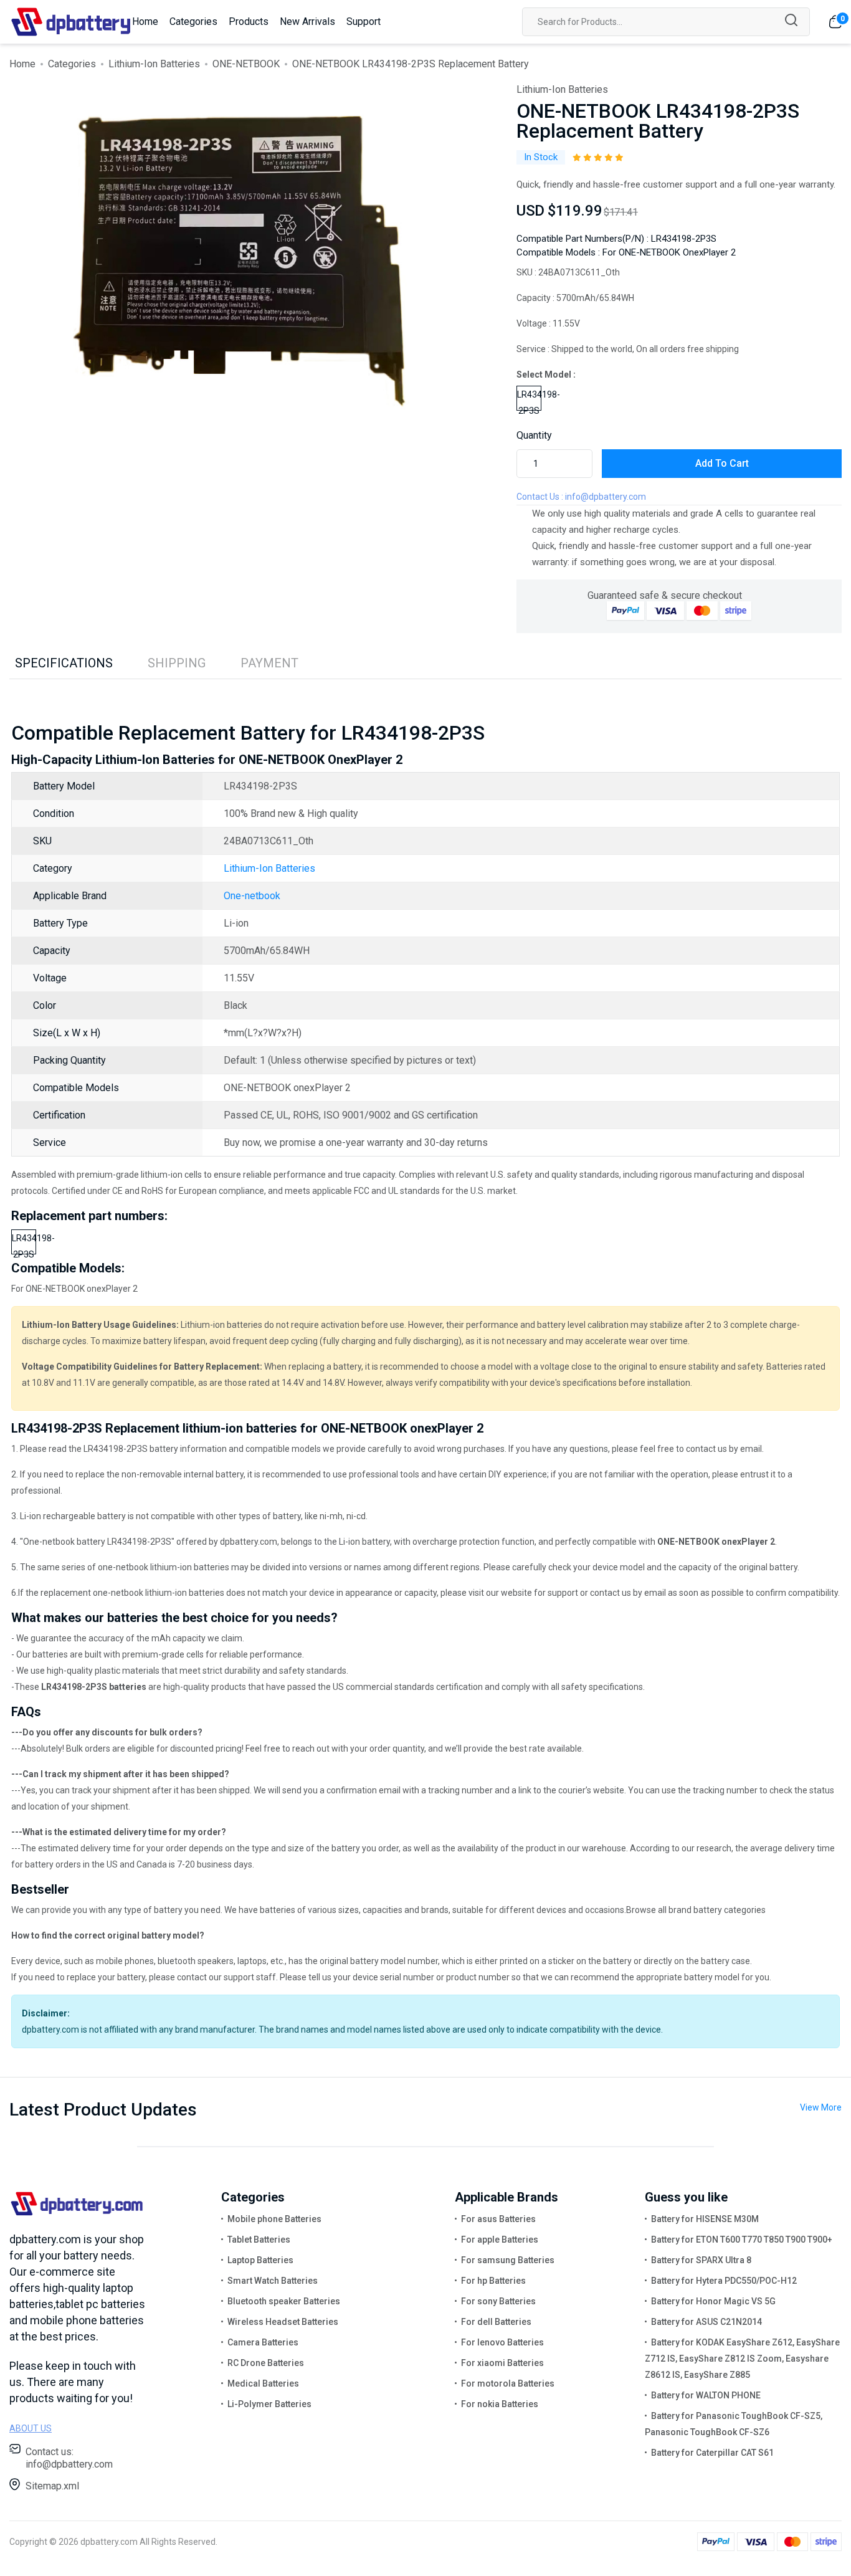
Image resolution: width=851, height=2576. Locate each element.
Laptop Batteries (260, 2260)
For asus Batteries (498, 2219)
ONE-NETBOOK (246, 64)
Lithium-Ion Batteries (154, 64)
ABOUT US (31, 2428)
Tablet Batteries (259, 2240)
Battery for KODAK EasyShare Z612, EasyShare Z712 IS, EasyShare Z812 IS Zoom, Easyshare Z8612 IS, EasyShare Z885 (742, 2359)
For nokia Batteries (500, 2404)
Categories (193, 21)
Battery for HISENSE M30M (705, 2219)
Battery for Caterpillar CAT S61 (712, 2453)
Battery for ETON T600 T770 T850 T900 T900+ (742, 2240)
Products (249, 21)
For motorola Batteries (508, 2383)
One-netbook (252, 896)
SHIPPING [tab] (177, 663)
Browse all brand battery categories (696, 1910)
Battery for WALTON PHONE (706, 2395)
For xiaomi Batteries (502, 2363)
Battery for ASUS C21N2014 (706, 2322)
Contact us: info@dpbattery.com (69, 2458)
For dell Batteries (496, 2322)
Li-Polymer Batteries (269, 2404)
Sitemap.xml (52, 2486)
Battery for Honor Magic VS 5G (713, 2301)
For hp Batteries (493, 2281)
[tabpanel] (243, 260)
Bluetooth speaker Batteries (284, 2301)
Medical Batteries (263, 2383)
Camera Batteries (263, 2342)
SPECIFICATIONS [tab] (64, 663)
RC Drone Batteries (266, 2363)
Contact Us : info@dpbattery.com (581, 497)
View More (821, 2107)
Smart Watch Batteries (273, 2281)
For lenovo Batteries (502, 2342)
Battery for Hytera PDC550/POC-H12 (724, 2281)
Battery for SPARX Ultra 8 (701, 2260)
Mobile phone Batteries (274, 2219)
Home (145, 21)
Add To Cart (722, 463)
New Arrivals (307, 21)
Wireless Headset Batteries (283, 2322)
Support (364, 21)
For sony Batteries (498, 2301)
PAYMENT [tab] (269, 663)
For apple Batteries (500, 2240)
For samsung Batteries (508, 2260)
